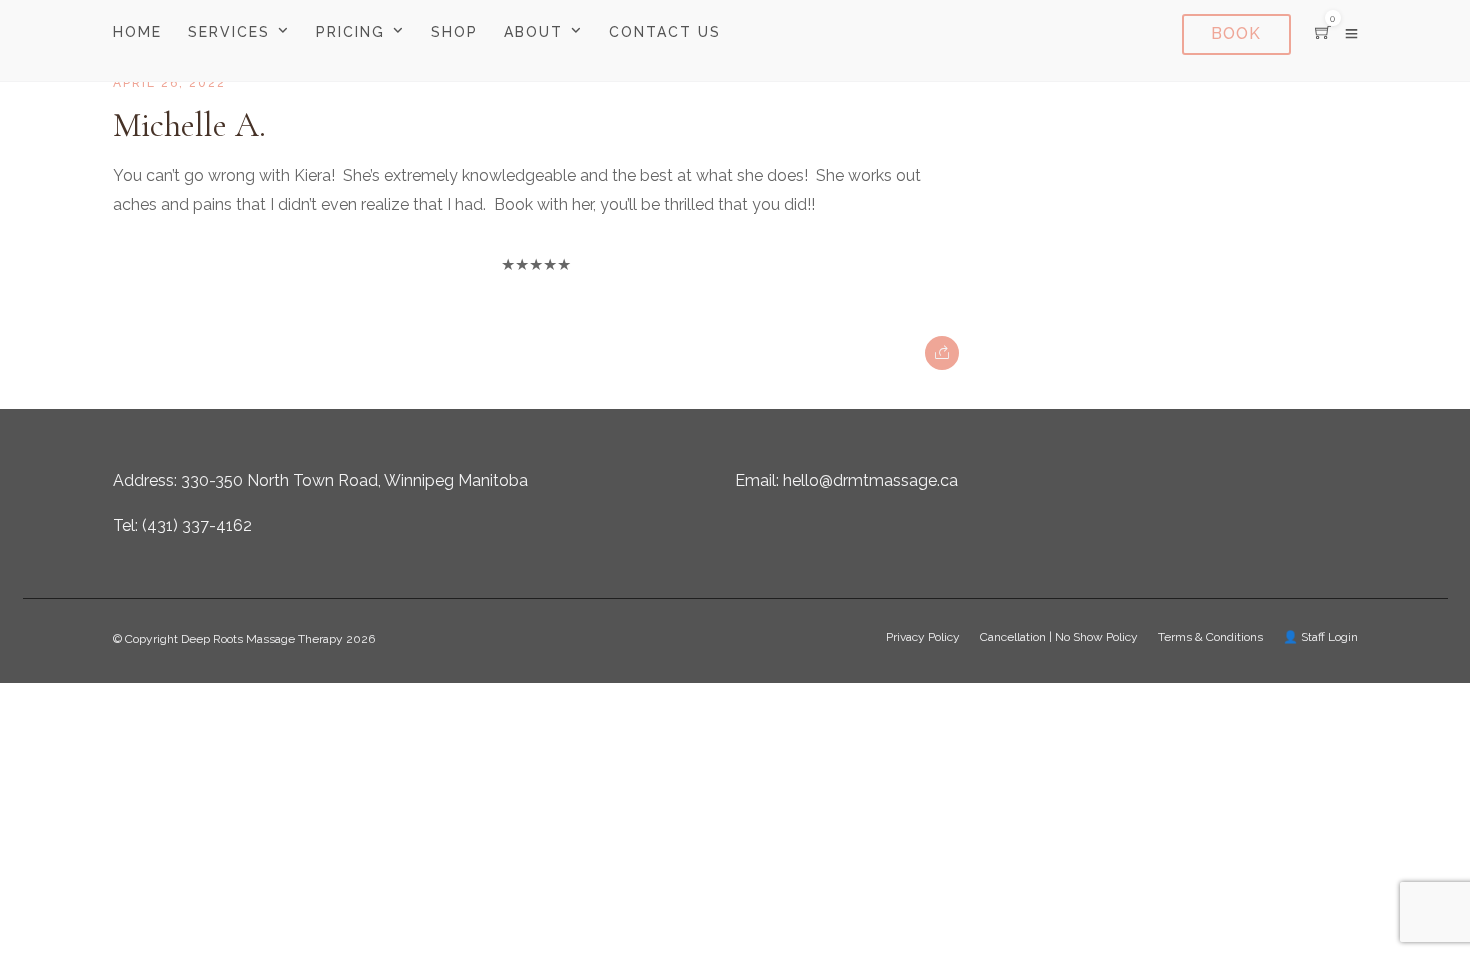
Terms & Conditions (1210, 637)
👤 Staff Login (1320, 637)
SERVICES (229, 32)
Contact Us (665, 32)
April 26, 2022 (169, 83)
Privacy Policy (923, 637)
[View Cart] (1323, 33)
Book (1236, 33)
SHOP (454, 32)
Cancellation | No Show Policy (1059, 637)
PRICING (350, 32)
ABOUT (533, 32)
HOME (137, 32)
